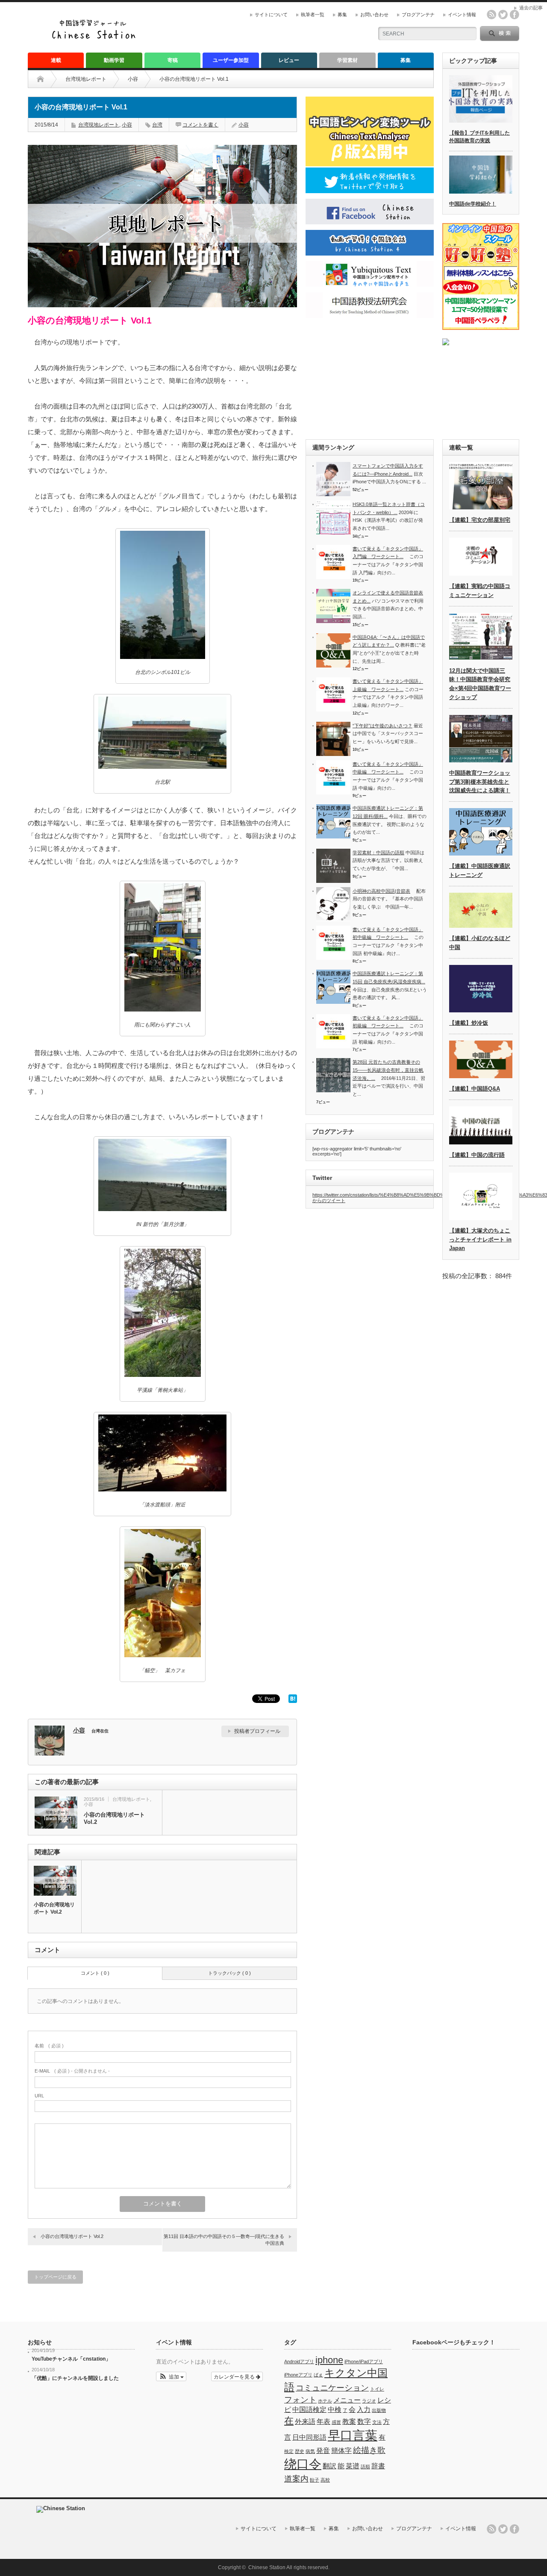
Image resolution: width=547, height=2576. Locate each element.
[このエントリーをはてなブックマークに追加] (293, 1701)
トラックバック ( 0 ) (229, 1973)
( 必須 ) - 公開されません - (72, 2071)
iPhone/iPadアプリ (364, 2361)
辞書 (378, 2466)
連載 (56, 60)
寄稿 (173, 60)
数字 (364, 2422)
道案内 (296, 2479)
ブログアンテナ (418, 15)
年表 (323, 2422)
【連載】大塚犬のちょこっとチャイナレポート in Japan (480, 1239)
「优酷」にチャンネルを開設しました (75, 2378)
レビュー (289, 60)
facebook (515, 15)
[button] (171, 2376)
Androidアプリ (299, 2361)
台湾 (157, 125)
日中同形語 (309, 2437)
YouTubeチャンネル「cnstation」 (71, 2359)
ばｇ (318, 2375)
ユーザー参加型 (231, 60)
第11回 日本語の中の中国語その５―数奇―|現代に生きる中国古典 (224, 2239)
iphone (329, 2360)
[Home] (47, 79)
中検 (335, 2410)
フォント (300, 2400)
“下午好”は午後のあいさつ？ (382, 726)
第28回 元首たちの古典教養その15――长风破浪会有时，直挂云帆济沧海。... (388, 1070)
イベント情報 (462, 15)
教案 (349, 2422)
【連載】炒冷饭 (469, 1023)
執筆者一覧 (313, 15)
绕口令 (303, 2464)
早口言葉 (353, 2435)
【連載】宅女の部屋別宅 (480, 520)
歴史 (300, 2451)
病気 (310, 2451)
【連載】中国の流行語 (477, 1155)
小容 (133, 79)
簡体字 (341, 2451)
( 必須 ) (49, 2046)
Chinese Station (267, 2567)
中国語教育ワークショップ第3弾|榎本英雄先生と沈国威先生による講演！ (480, 782)
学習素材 (347, 60)
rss (491, 15)
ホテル (325, 2401)
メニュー (347, 2400)
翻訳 (329, 2466)
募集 (342, 15)
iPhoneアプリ (298, 2375)
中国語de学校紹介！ (473, 204)
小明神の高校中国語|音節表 (381, 891)
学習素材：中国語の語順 (378, 853)
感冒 (336, 2422)
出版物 (379, 2410)
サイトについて (271, 15)
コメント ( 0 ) (95, 1973)
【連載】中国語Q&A (475, 1089)
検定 (289, 2451)
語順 (365, 2467)
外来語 (305, 2422)
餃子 (315, 2480)
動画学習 (114, 60)
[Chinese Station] (96, 38)
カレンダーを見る (235, 2376)
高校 (325, 2480)
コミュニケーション (332, 2388)
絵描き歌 (369, 2450)
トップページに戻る (55, 2277)
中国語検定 (309, 2410)
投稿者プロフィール (257, 1731)
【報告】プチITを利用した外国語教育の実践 (479, 137)
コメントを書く (200, 125)
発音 (323, 2451)
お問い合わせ (374, 15)
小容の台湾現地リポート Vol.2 (114, 1818)
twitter (503, 15)
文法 (377, 2422)
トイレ (377, 2389)
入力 (364, 2410)
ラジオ (369, 2401)
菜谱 (353, 2466)
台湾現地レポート (86, 79)
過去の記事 (531, 8)
